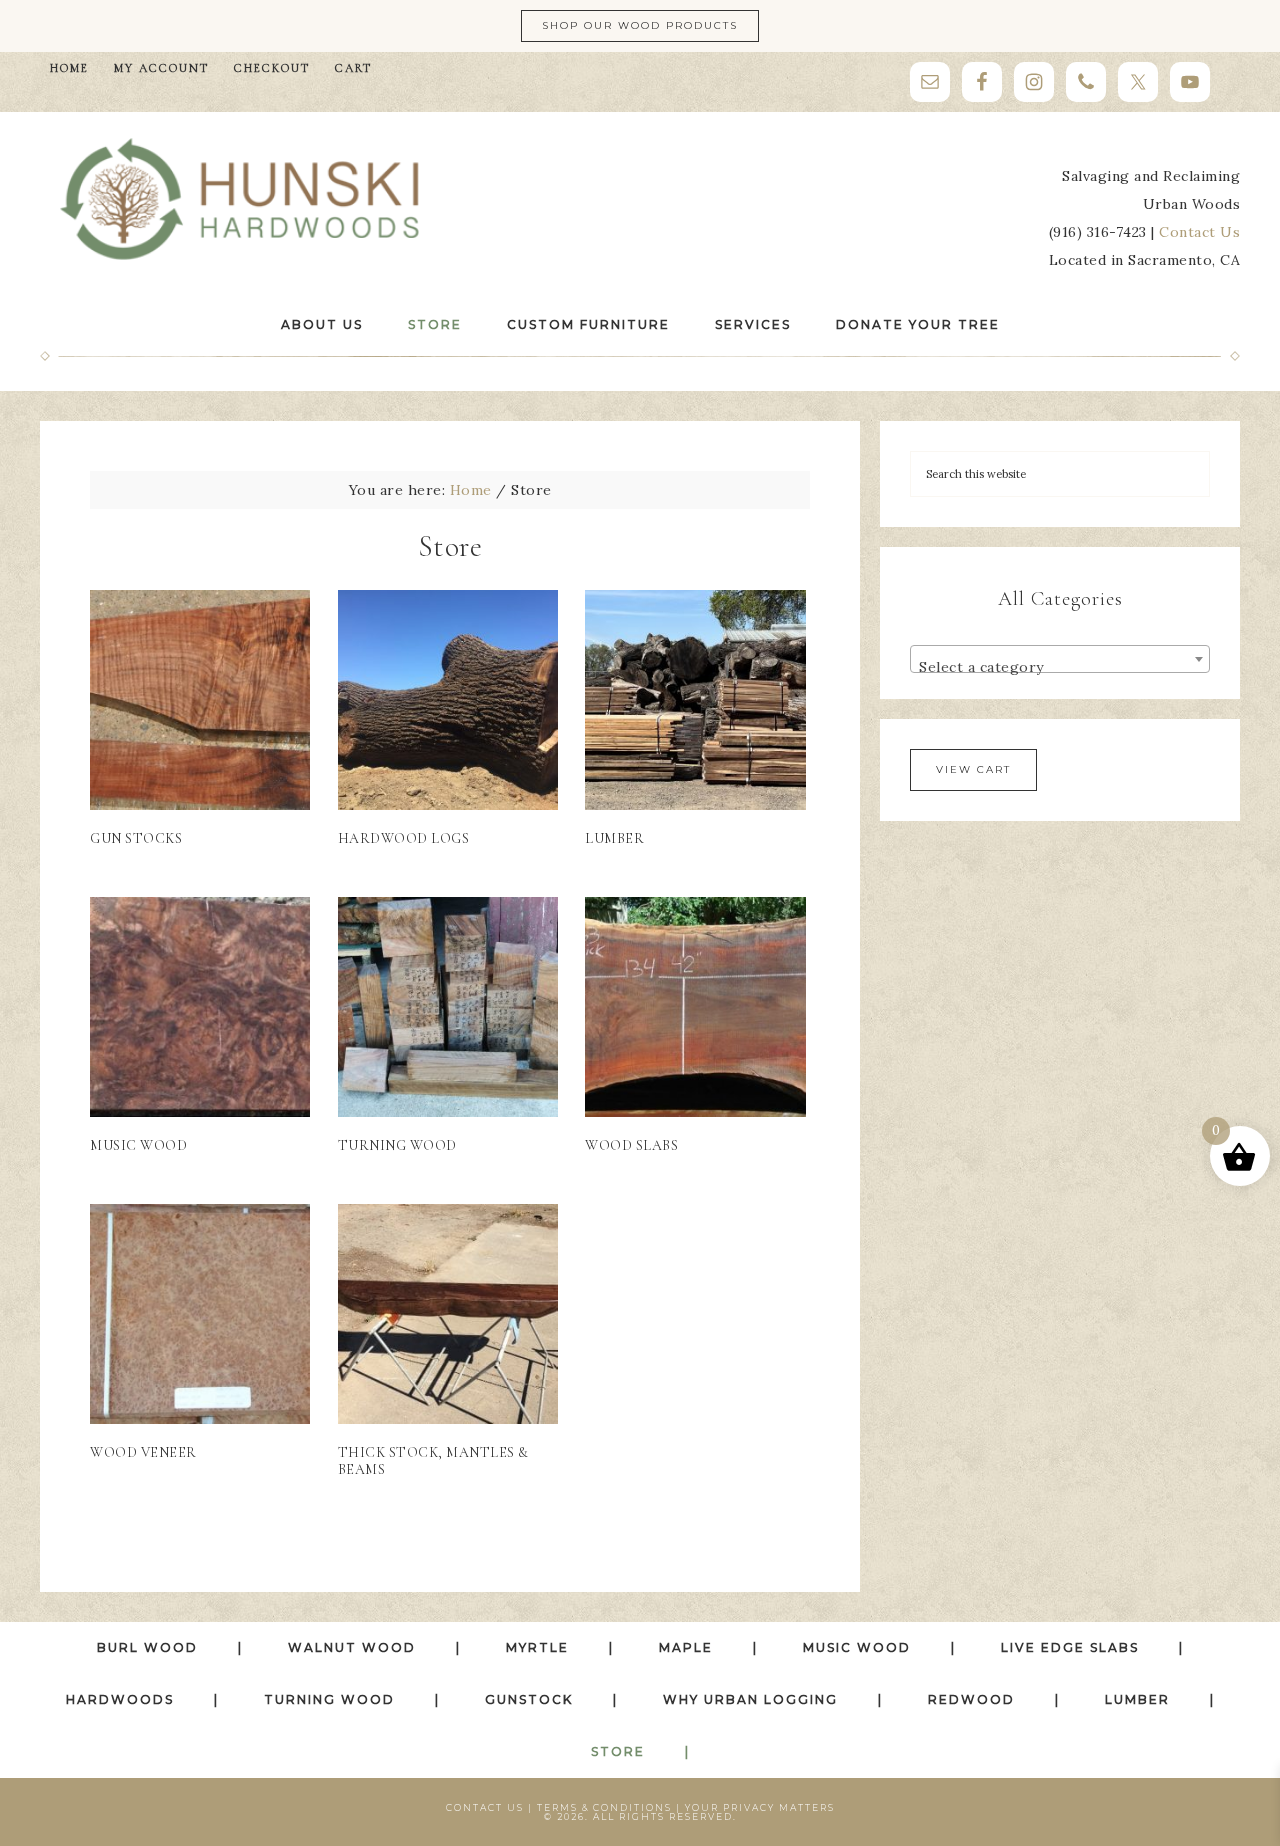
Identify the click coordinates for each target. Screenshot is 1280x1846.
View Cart (973, 769)
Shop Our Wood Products (640, 25)
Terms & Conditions (604, 1807)
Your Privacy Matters (760, 1807)
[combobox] (1060, 659)
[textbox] (1060, 667)
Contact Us (1199, 232)
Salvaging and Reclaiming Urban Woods (240, 199)
